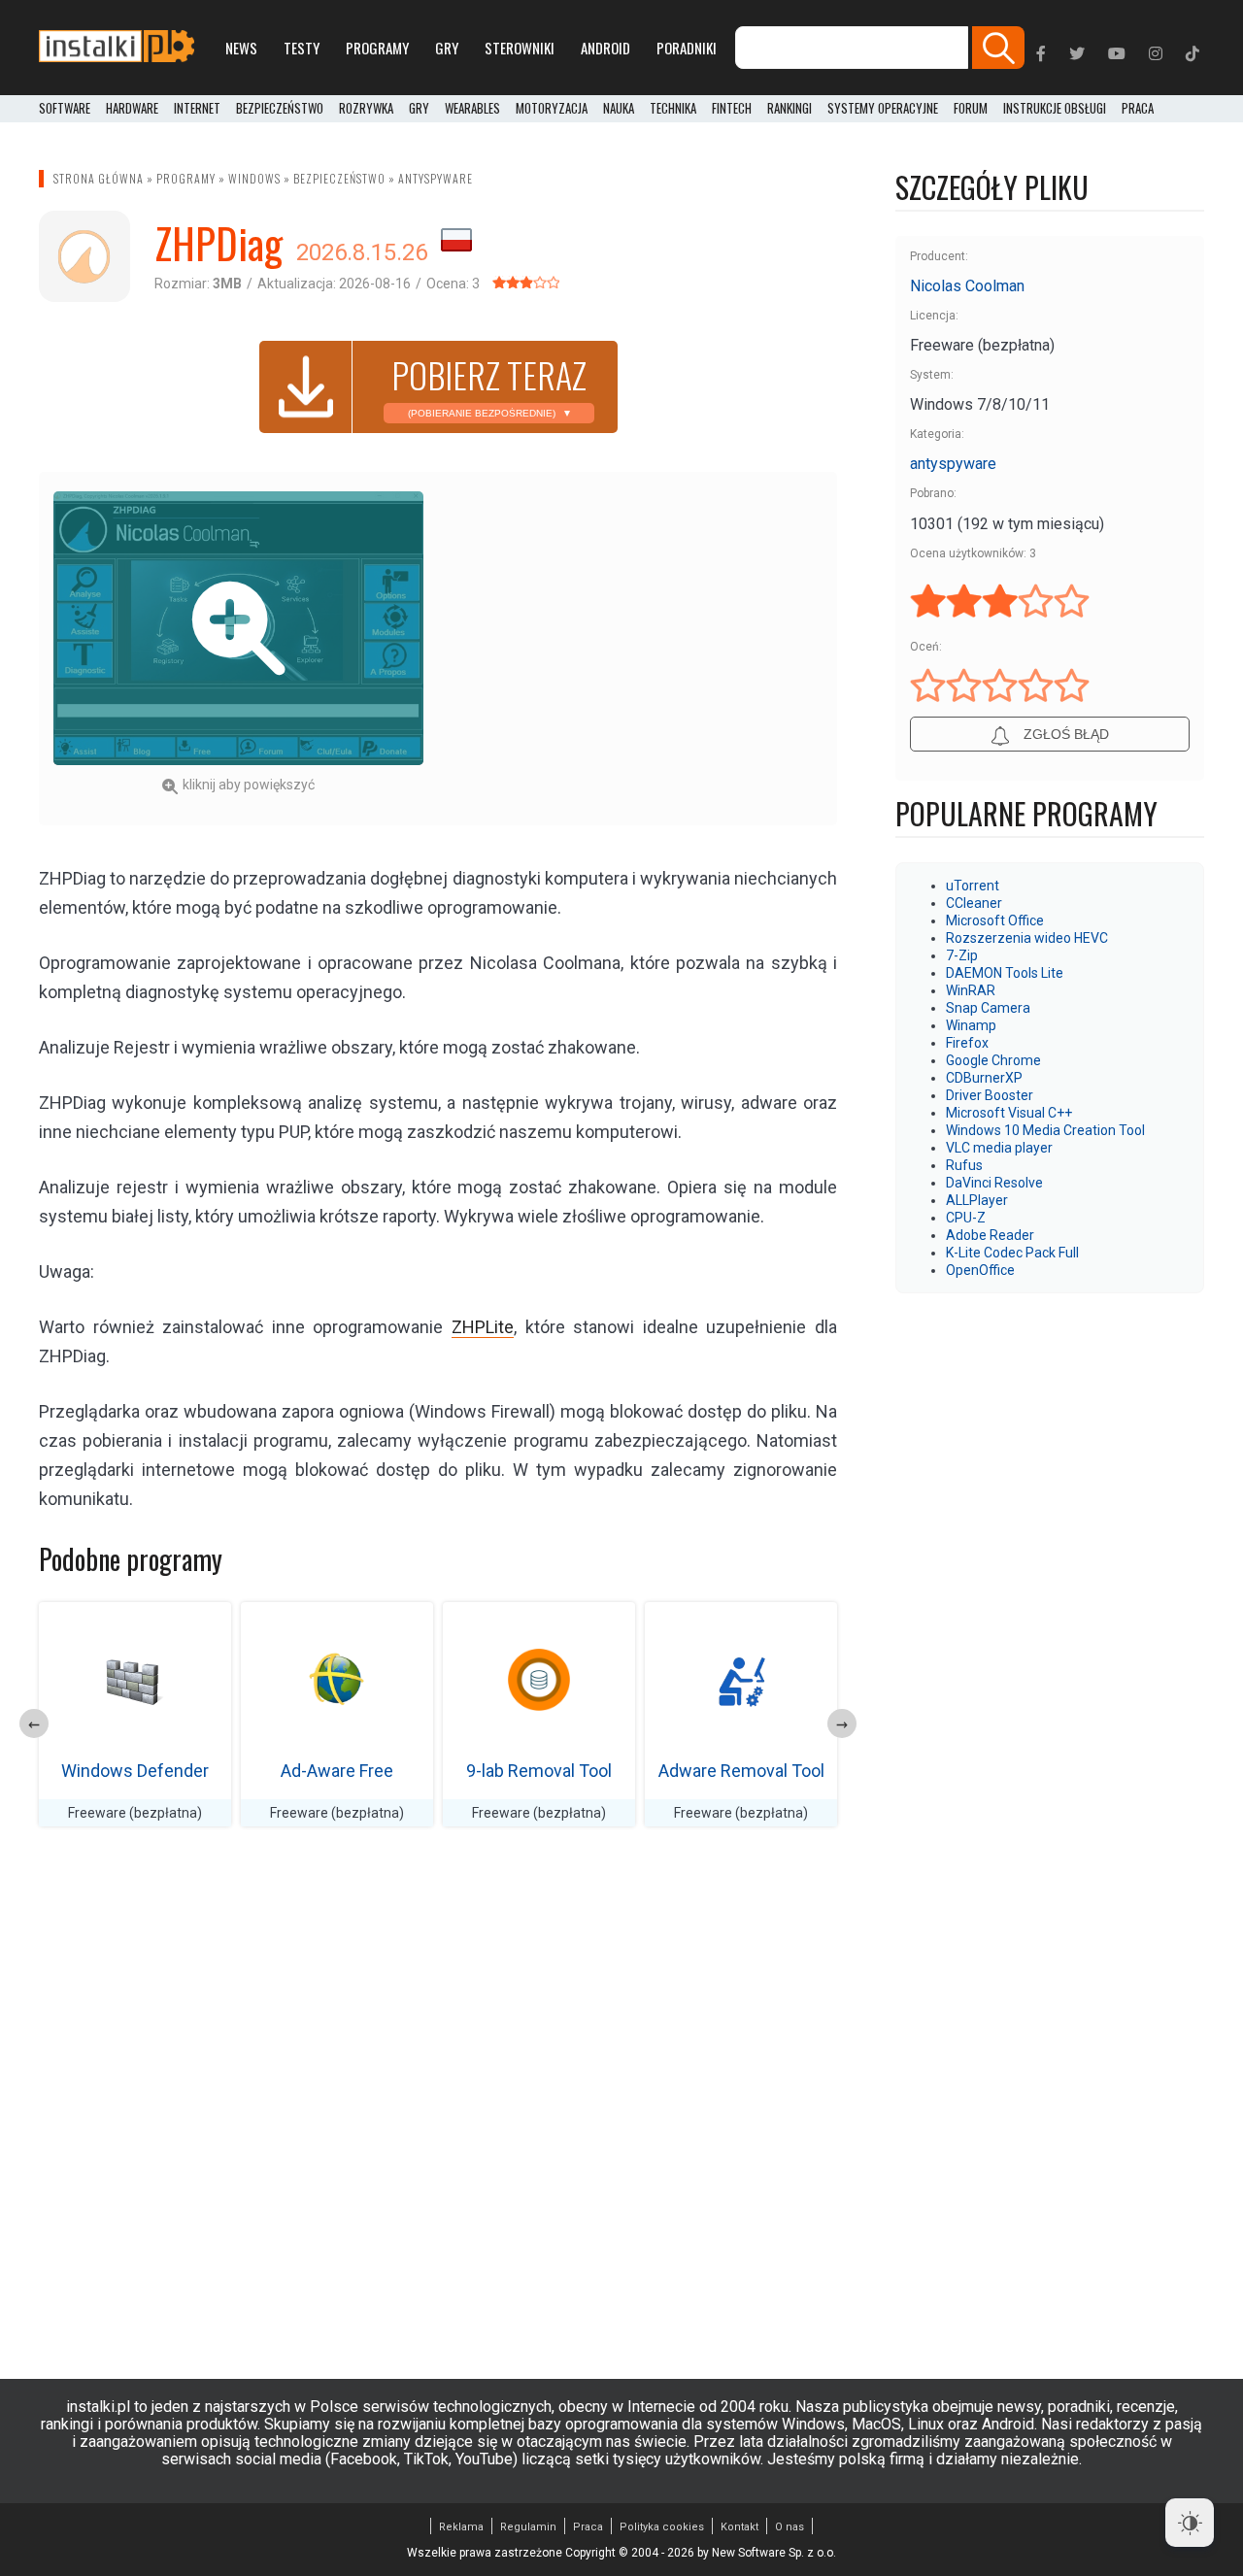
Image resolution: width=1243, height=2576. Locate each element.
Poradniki (687, 48)
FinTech (732, 109)
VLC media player (999, 1148)
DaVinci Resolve (994, 1183)
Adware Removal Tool (741, 1771)
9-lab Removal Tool (539, 1771)
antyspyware (436, 178)
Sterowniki (520, 48)
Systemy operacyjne (883, 109)
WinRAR (971, 990)
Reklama (461, 2527)
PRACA (1138, 109)
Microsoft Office (995, 920)
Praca (588, 2527)
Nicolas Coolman (967, 286)
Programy (377, 48)
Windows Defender (135, 1771)
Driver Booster (990, 1095)
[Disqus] (438, 2116)
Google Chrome (993, 1060)
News (241, 48)
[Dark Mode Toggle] (1190, 2523)
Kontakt (739, 2527)
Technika (673, 109)
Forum (971, 109)
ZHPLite (483, 1327)
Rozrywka (366, 109)
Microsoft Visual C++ (1009, 1113)
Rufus (964, 1165)
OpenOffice (980, 1270)
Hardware (132, 109)
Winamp (971, 1025)
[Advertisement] (638, 627)
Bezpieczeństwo (280, 109)
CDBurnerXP (984, 1078)
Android (605, 48)
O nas (789, 2527)
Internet (197, 109)
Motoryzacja (552, 109)
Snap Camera (988, 1008)
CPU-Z (966, 1218)
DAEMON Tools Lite (1005, 973)
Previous (34, 1723)
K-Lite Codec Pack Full (1012, 1253)
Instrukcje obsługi (1055, 109)
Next (842, 1723)
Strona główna (99, 178)
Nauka (619, 109)
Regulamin (528, 2527)
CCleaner (974, 903)
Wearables (472, 109)
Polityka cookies (662, 2527)
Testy (302, 48)
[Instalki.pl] (117, 48)
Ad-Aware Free (337, 1771)
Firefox (967, 1043)
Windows (254, 178)
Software (65, 109)
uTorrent (973, 886)
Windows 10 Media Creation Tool (1045, 1130)
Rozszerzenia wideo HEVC (1027, 938)
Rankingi (789, 109)
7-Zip (962, 955)
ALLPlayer (977, 1200)
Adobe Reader (990, 1235)
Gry (447, 48)
